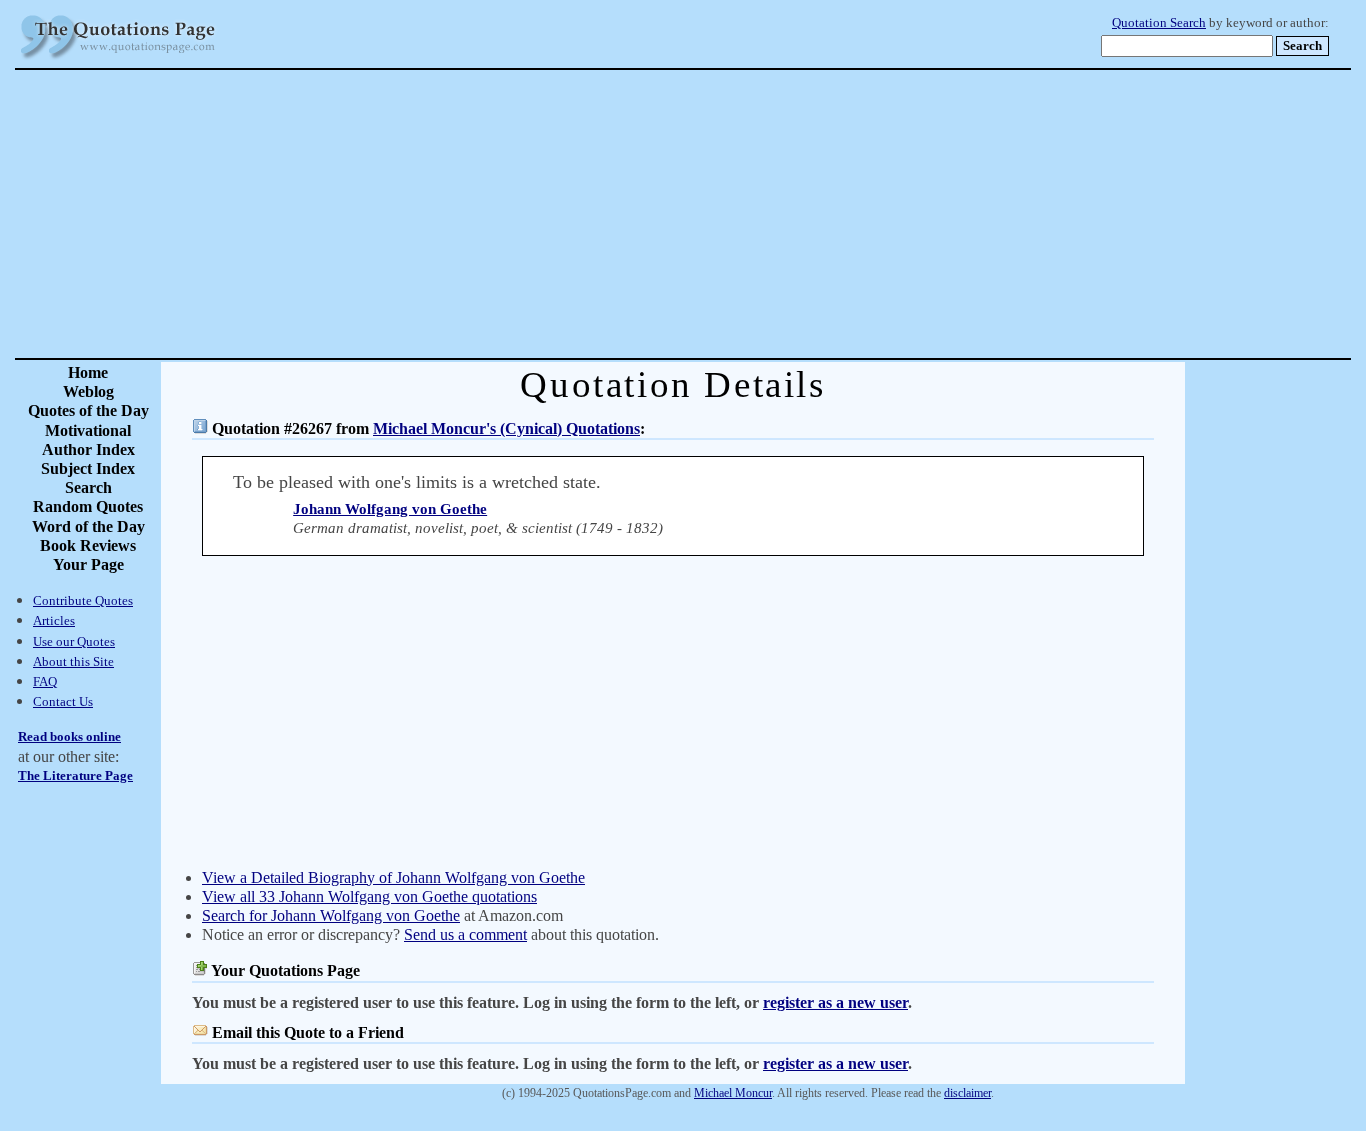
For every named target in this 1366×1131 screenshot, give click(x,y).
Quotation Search (1159, 23)
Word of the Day (88, 526)
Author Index (88, 449)
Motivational (88, 430)
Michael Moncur (733, 1093)
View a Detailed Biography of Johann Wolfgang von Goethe (393, 877)
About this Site (73, 661)
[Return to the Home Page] (118, 59)
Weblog (88, 391)
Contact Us (63, 701)
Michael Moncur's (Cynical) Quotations (506, 428)
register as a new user (835, 1002)
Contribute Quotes (83, 600)
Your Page (88, 564)
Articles (54, 620)
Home (88, 372)
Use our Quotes (74, 641)
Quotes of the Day (88, 410)
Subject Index (88, 468)
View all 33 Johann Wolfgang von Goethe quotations (369, 896)
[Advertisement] (753, 214)
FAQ (45, 681)
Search (88, 487)
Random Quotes (88, 506)
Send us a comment (465, 934)
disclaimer (967, 1093)
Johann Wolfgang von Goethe (390, 509)
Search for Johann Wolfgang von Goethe (331, 915)
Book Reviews (88, 545)
